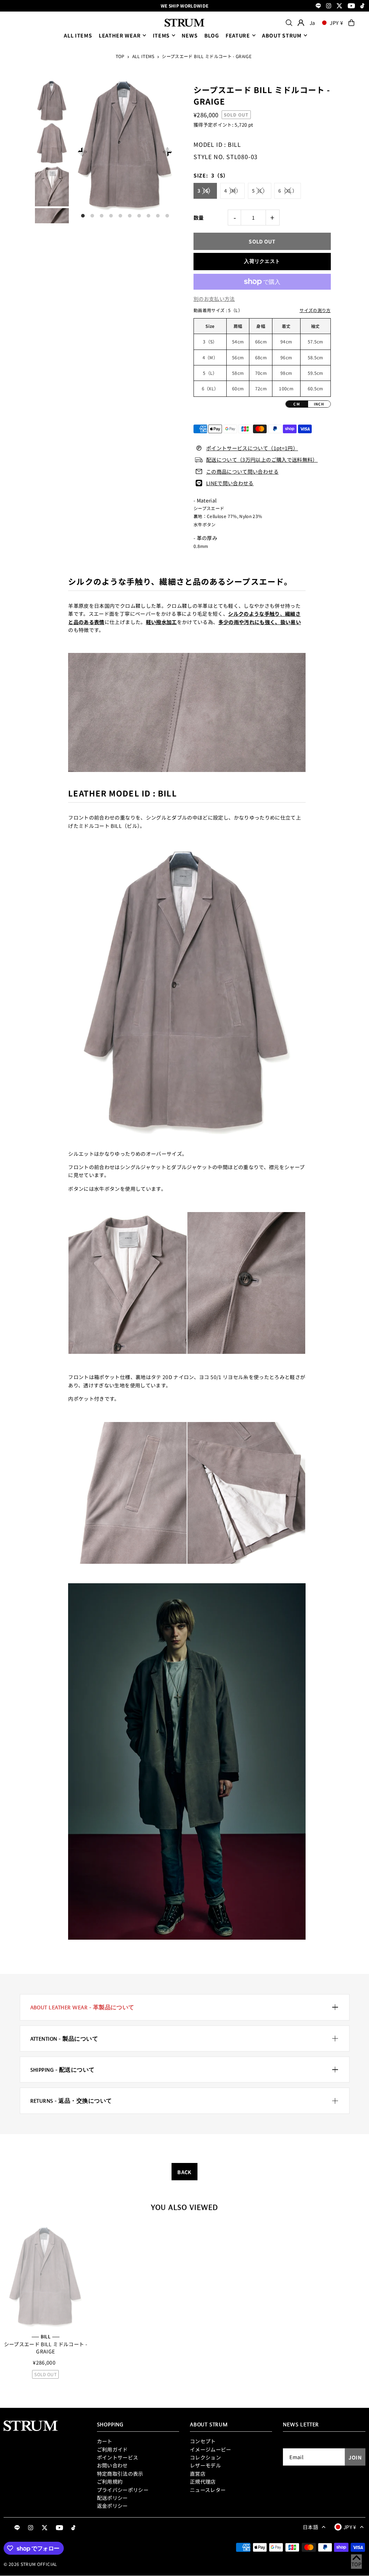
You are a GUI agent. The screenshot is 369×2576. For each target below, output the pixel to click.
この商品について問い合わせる (242, 471)
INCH (319, 404)
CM (297, 404)
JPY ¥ (337, 23)
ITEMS (161, 35)
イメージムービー (211, 2449)
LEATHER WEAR (120, 35)
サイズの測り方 (315, 310)
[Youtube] (351, 6)
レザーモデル (205, 2465)
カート (105, 2441)
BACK (184, 2172)
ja (312, 23)
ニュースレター (208, 2490)
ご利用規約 (110, 2481)
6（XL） (288, 191)
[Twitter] (339, 6)
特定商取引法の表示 (120, 2474)
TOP (120, 56)
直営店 (198, 2474)
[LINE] (318, 6)
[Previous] (82, 152)
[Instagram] (329, 6)
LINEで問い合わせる (230, 483)
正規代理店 (203, 2481)
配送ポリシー (112, 2498)
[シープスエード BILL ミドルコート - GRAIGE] (45, 2277)
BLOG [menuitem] (212, 35)
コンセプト (203, 2441)
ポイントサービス (118, 2457)
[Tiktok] (362, 6)
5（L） (260, 191)
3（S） (205, 191)
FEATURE (238, 35)
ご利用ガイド (112, 2449)
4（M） (232, 191)
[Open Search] (289, 23)
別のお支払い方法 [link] (214, 299)
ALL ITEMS (143, 56)
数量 (199, 218)
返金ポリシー (112, 2506)
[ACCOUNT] (301, 23)
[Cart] (351, 23)
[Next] (167, 152)
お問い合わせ (112, 2465)
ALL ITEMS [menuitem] (78, 35)
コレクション (205, 2457)
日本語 (310, 2527)
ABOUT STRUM (282, 35)
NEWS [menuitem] (190, 35)
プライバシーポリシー (123, 2490)
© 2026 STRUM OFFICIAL (30, 2564)
